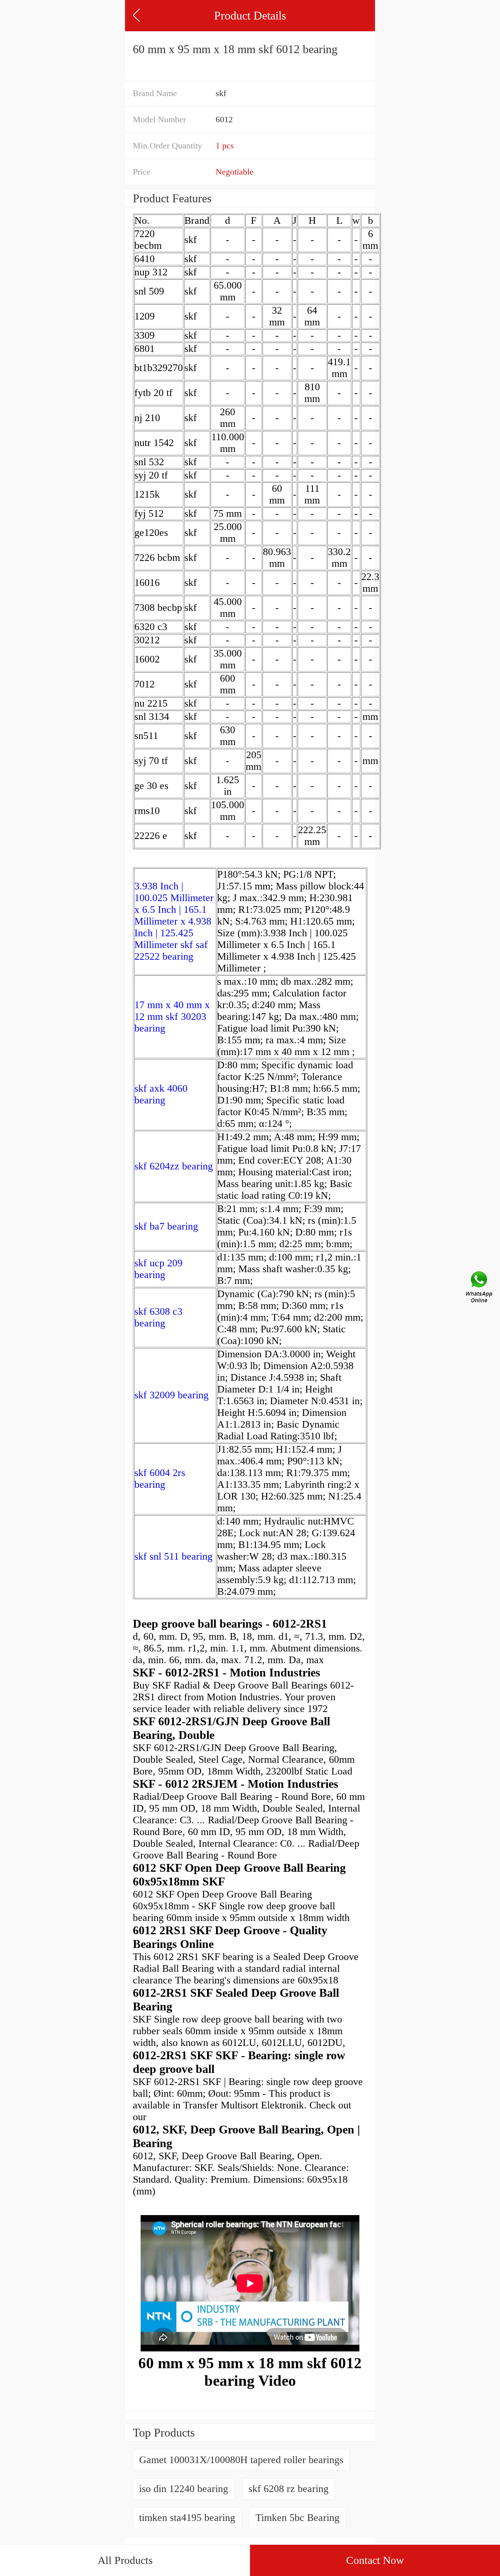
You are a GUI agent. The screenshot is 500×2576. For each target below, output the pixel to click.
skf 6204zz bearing (174, 1166)
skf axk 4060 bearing (161, 1094)
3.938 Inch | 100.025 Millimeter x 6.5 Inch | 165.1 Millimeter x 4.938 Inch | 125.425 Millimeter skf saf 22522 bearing (174, 921)
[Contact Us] (480, 1288)
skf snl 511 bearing (173, 1556)
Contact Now (375, 2560)
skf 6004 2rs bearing (160, 1479)
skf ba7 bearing (166, 1226)
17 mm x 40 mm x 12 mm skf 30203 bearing (172, 1017)
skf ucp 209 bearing (158, 1269)
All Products (125, 2560)
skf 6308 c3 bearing (158, 1317)
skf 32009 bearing (171, 1395)
